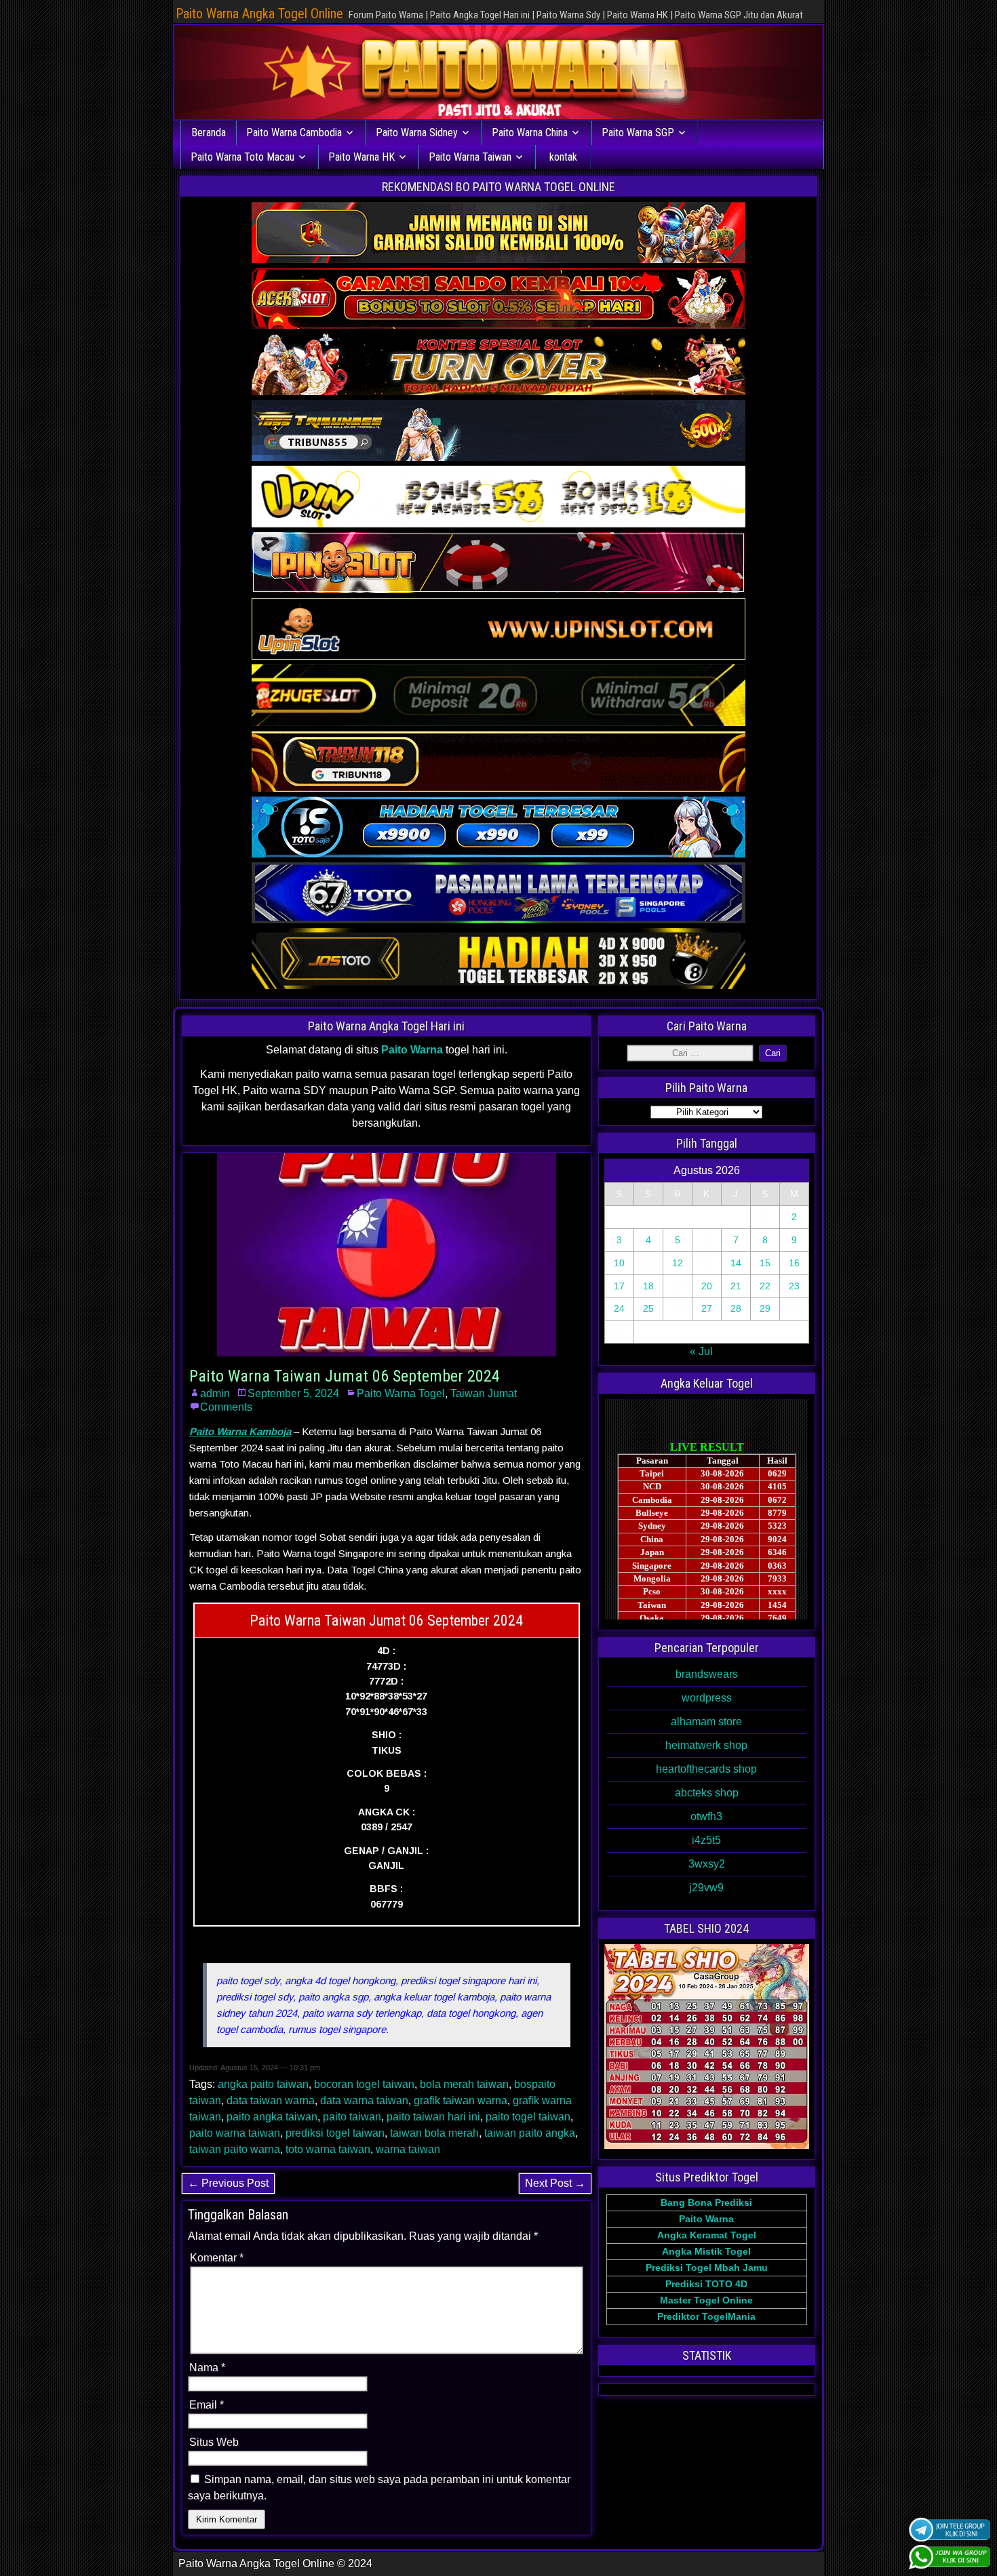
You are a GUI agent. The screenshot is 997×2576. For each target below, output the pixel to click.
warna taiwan (408, 2149)
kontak (563, 157)
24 (619, 1308)
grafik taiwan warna (461, 2100)
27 (707, 1308)
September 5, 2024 (293, 1393)
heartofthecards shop (706, 1769)
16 (794, 1263)
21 (736, 1286)
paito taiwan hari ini (433, 2117)
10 (619, 1263)
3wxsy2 (707, 1864)
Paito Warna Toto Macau (242, 157)
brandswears (707, 1674)
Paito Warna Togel (401, 1393)
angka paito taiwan (263, 2084)
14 (736, 1263)
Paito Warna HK (361, 157)
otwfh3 (706, 1816)
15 (765, 1263)
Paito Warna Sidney (417, 133)
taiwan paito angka (530, 2133)
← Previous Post (228, 2183)
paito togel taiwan (528, 2117)
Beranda (209, 133)
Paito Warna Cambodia (294, 133)
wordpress (707, 1698)
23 (794, 1286)
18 (648, 1286)
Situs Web (214, 2442)
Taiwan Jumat (484, 1393)
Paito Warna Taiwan (470, 157)
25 (648, 1308)
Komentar (217, 2258)
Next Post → (555, 2183)
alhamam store (706, 1722)
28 (736, 1308)
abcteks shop (707, 1793)
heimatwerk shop (706, 1745)
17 (619, 1286)
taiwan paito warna (235, 2149)
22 (765, 1286)
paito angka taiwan (272, 2117)
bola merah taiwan (464, 2084)
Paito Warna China (530, 133)
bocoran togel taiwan (364, 2084)
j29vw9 (706, 1888)
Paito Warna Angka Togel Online (259, 14)
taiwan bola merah (434, 2133)
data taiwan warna (271, 2100)
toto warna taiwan (328, 2149)
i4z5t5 (706, 1840)
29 (765, 1308)
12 (678, 1263)
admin (215, 1393)
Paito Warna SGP (638, 133)
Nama (207, 2368)
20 (707, 1286)
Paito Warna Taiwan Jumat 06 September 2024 (345, 1376)
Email (207, 2405)
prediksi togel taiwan (335, 2133)
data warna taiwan (364, 2100)
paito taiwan (352, 2117)
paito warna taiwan (235, 2133)
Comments (226, 1407)
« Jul (701, 1351)
